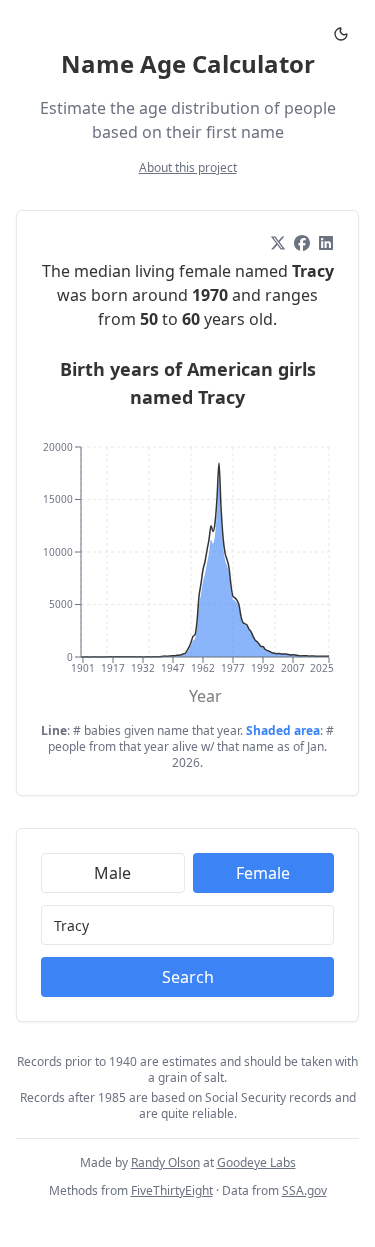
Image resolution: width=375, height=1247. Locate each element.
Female (263, 873)
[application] (187, 567)
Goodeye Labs (256, 1162)
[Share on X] (278, 243)
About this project (188, 168)
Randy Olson (165, 1162)
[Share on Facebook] (302, 243)
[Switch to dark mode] (341, 34)
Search (188, 977)
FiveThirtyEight (172, 1190)
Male (112, 873)
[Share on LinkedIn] (326, 243)
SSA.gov (304, 1190)
